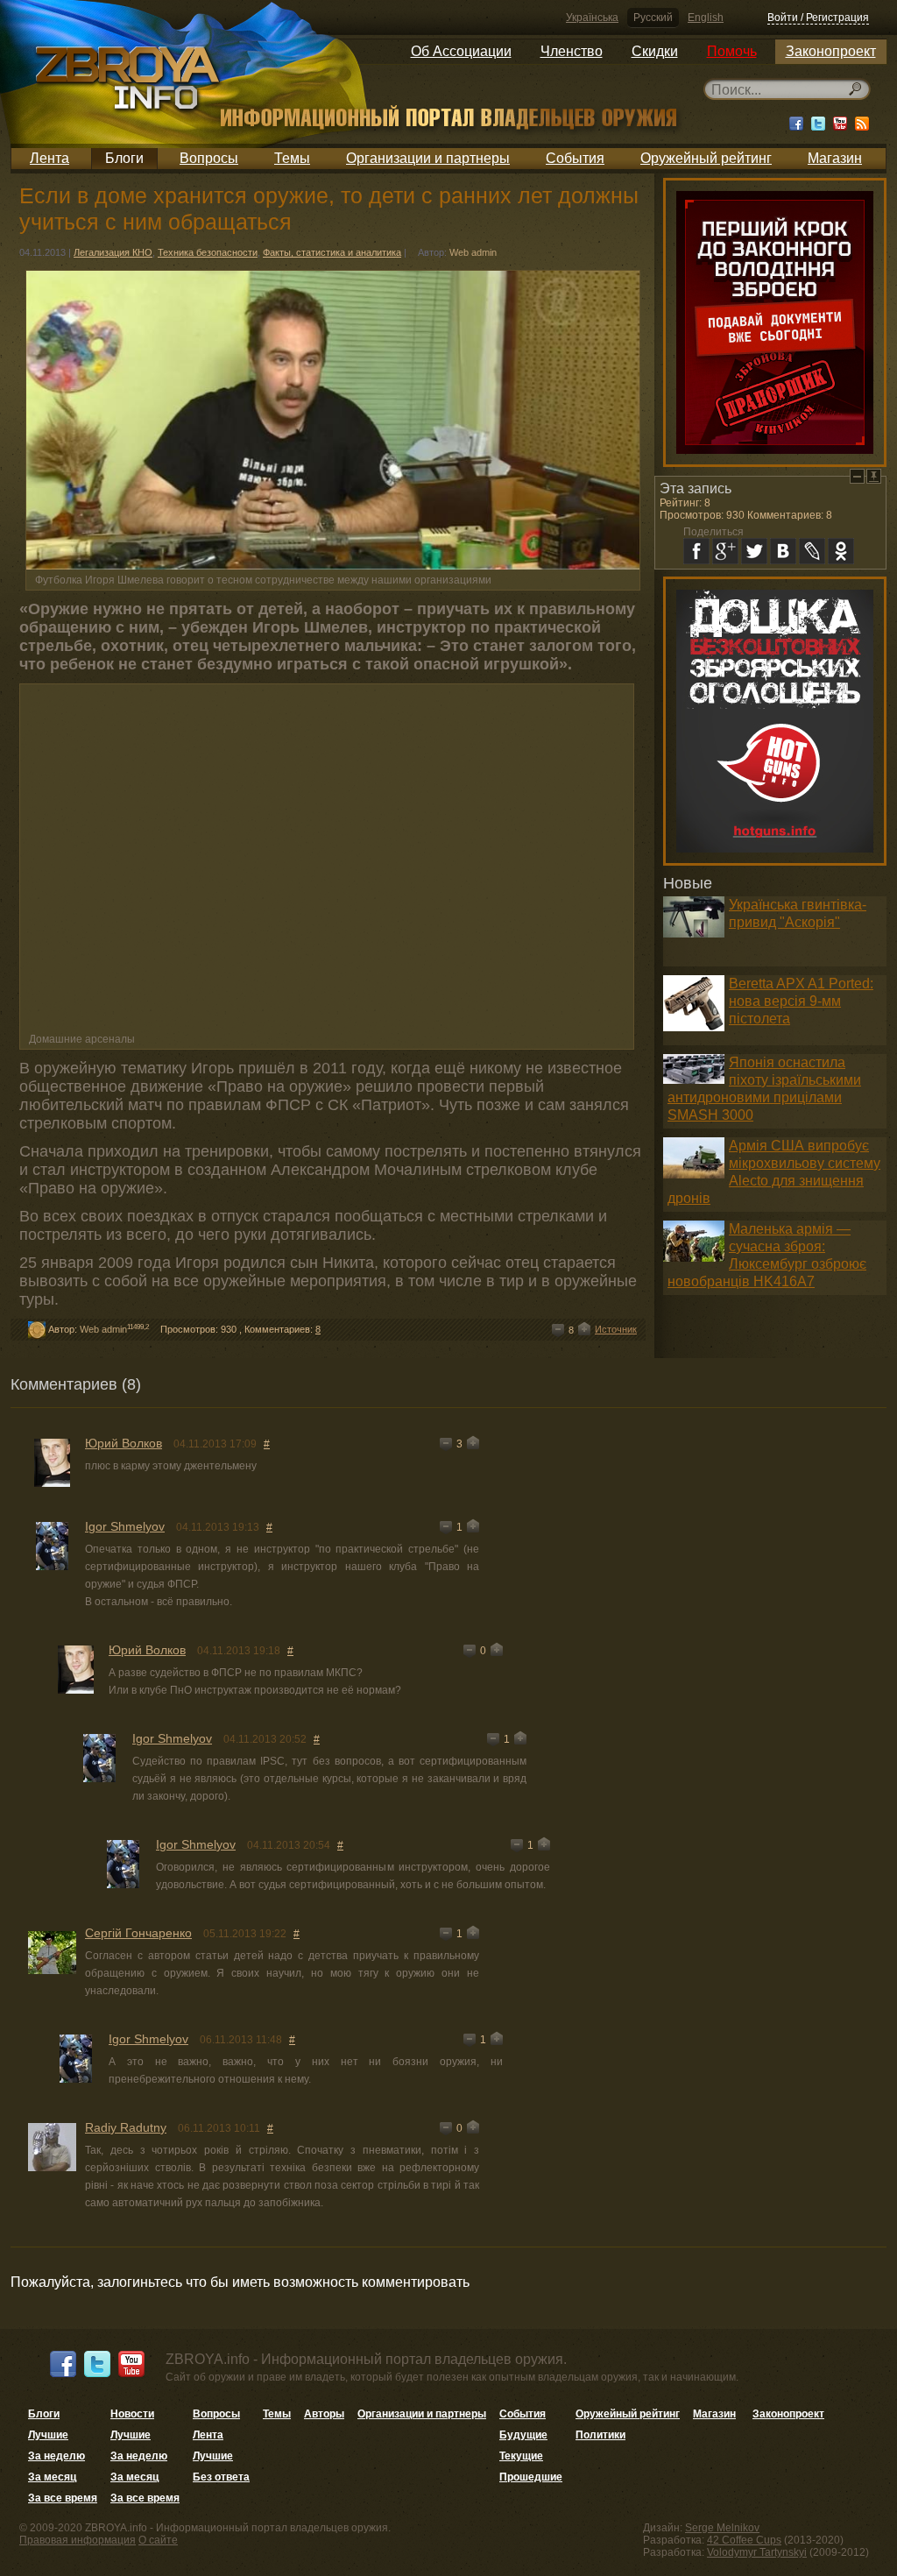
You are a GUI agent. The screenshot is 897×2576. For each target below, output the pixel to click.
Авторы (324, 2414)
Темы (292, 158)
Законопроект (831, 51)
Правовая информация (78, 2540)
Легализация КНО (113, 252)
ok (841, 551)
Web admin (473, 252)
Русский (653, 18)
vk (783, 551)
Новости (132, 2414)
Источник (616, 1329)
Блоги (124, 158)
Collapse (857, 476)
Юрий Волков (124, 1443)
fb (696, 551)
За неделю (57, 2456)
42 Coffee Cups (744, 2540)
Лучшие (48, 2435)
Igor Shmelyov (125, 1526)
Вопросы (209, 158)
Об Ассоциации (461, 51)
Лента (49, 158)
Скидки (655, 51)
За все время (63, 2498)
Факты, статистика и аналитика (332, 252)
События (575, 158)
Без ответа (221, 2477)
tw (754, 551)
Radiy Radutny (126, 2127)
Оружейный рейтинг (706, 158)
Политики (600, 2435)
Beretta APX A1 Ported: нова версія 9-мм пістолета (801, 1001)
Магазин (835, 158)
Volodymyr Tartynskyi (757, 2552)
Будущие (523, 2435)
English (706, 18)
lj (812, 551)
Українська (592, 18)
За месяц (52, 2477)
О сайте (158, 2540)
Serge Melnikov (722, 2528)
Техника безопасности (208, 252)
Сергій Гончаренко (138, 1933)
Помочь (732, 51)
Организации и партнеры (428, 158)
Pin (874, 476)
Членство (572, 51)
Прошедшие (531, 2477)
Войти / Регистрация (818, 18)
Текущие (521, 2456)
